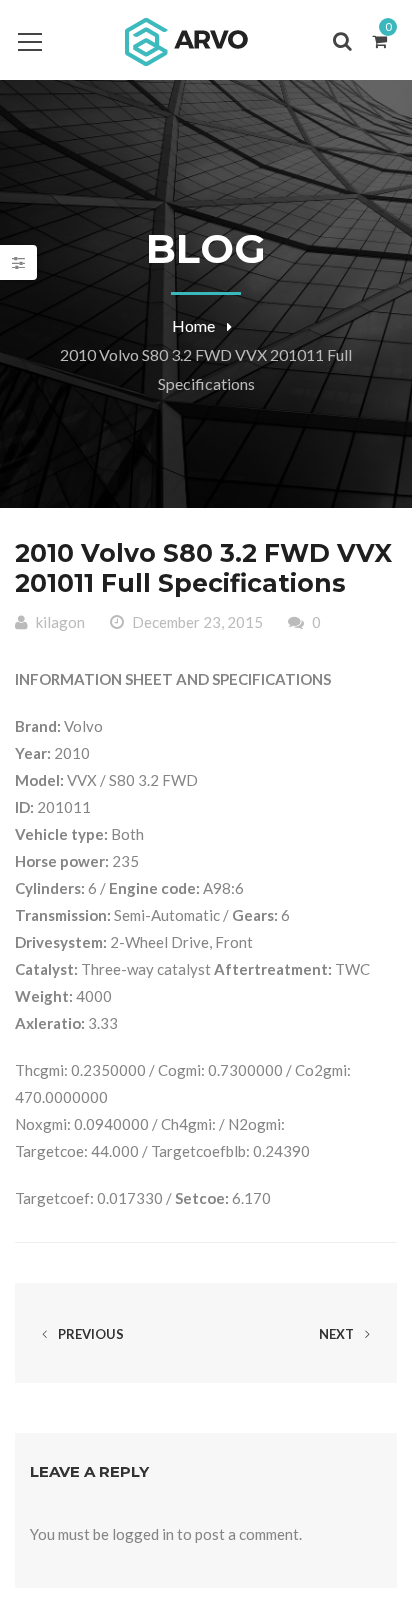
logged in (143, 1534)
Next (338, 1334)
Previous (89, 1334)
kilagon (60, 622)
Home (193, 325)
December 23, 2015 (197, 622)
